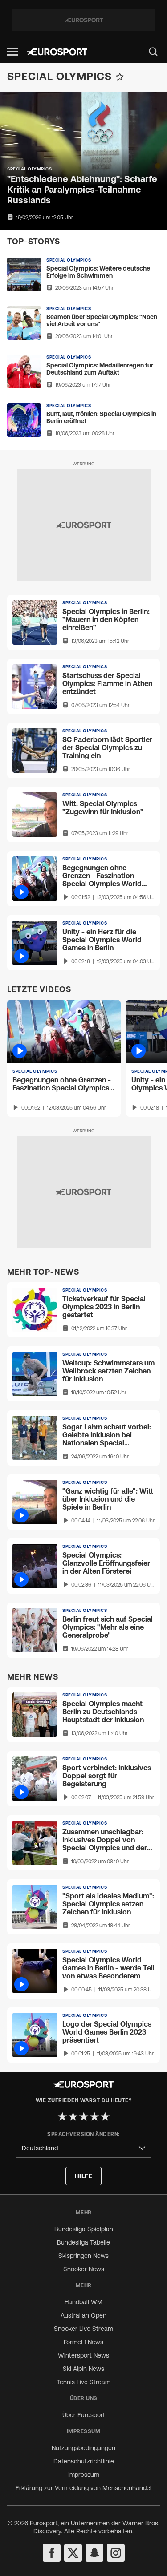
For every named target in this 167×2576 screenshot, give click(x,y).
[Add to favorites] (120, 77)
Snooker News (84, 2269)
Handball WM (83, 2302)
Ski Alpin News (83, 2369)
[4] (94, 2116)
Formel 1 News (83, 2342)
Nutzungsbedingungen (83, 2448)
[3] (84, 2116)
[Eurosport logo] (57, 52)
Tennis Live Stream (83, 2382)
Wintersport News (83, 2355)
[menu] (153, 52)
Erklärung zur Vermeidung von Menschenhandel (83, 2488)
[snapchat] (94, 2553)
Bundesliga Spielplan (84, 2229)
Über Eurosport (84, 2415)
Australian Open (83, 2315)
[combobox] (84, 2148)
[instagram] (116, 2553)
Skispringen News (83, 2256)
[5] (105, 2116)
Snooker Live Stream (83, 2329)
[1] (62, 2116)
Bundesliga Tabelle (83, 2242)
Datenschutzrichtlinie (84, 2461)
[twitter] (73, 2553)
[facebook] (52, 2553)
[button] (12, 52)
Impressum (84, 2475)
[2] (73, 2116)
